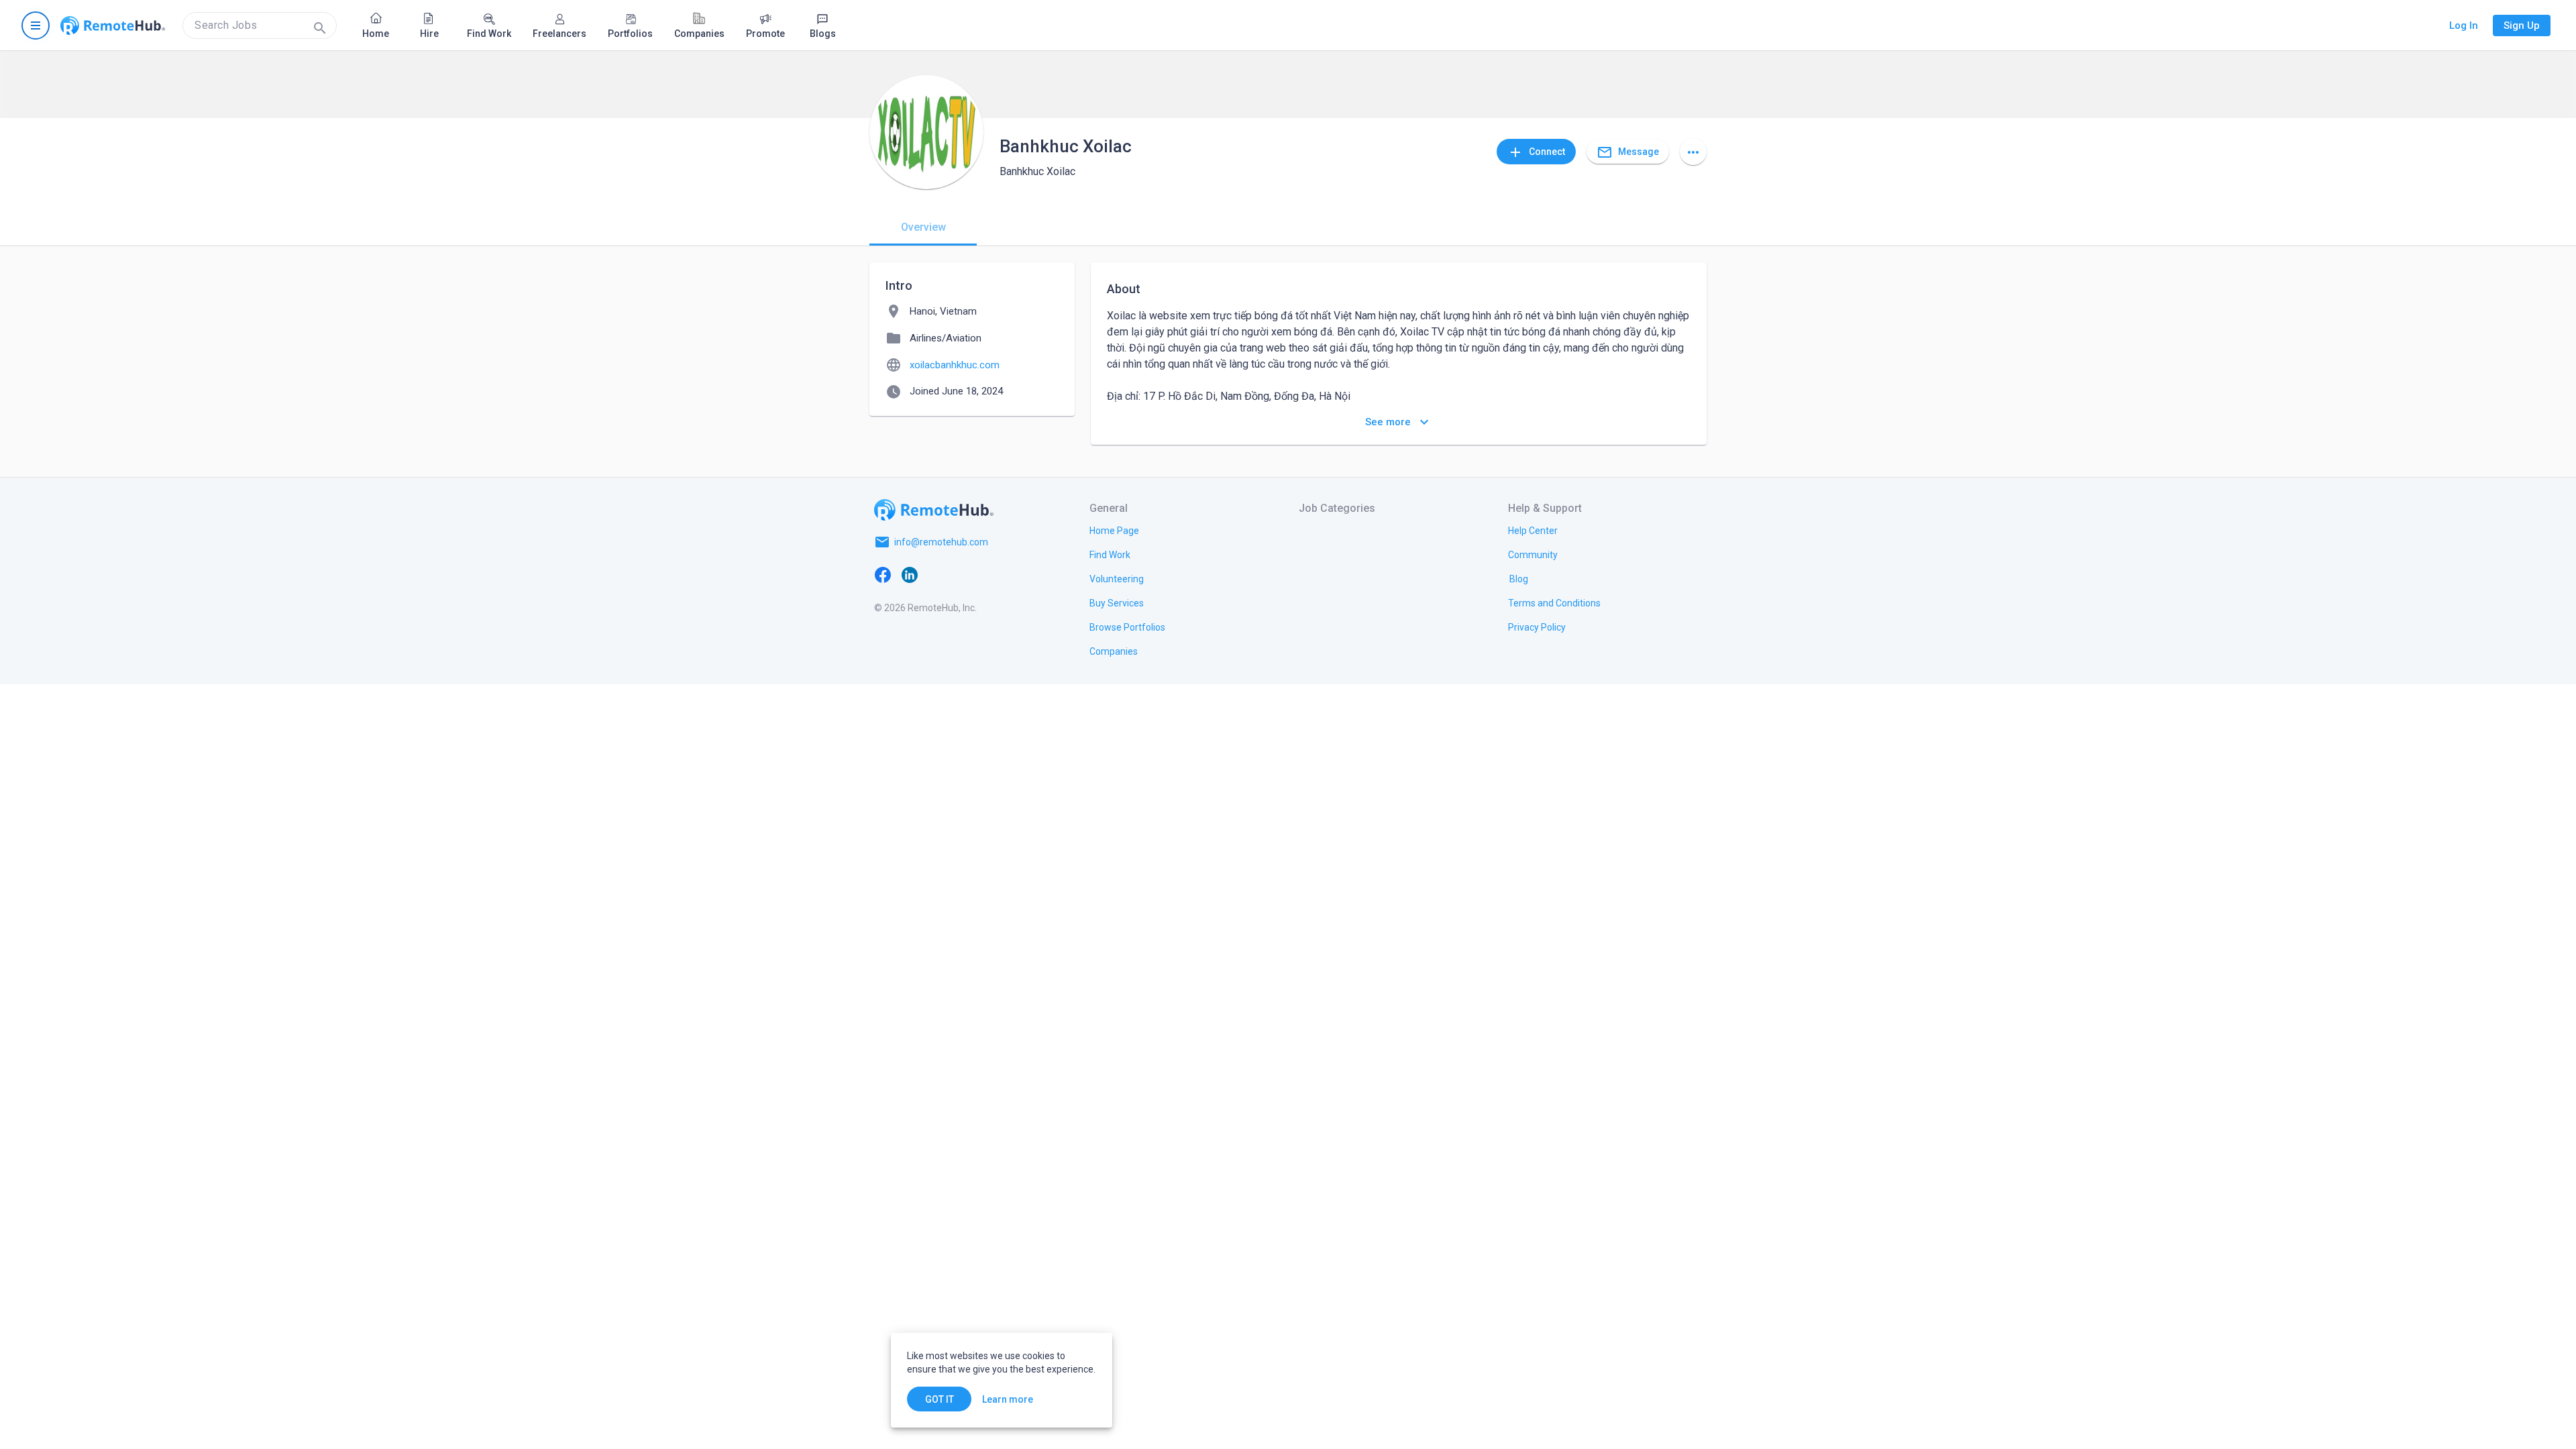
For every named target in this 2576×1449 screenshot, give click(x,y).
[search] (260, 25)
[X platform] (936, 574)
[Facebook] (883, 574)
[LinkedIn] (910, 574)
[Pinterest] (990, 574)
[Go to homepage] (113, 25)
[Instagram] (963, 574)
